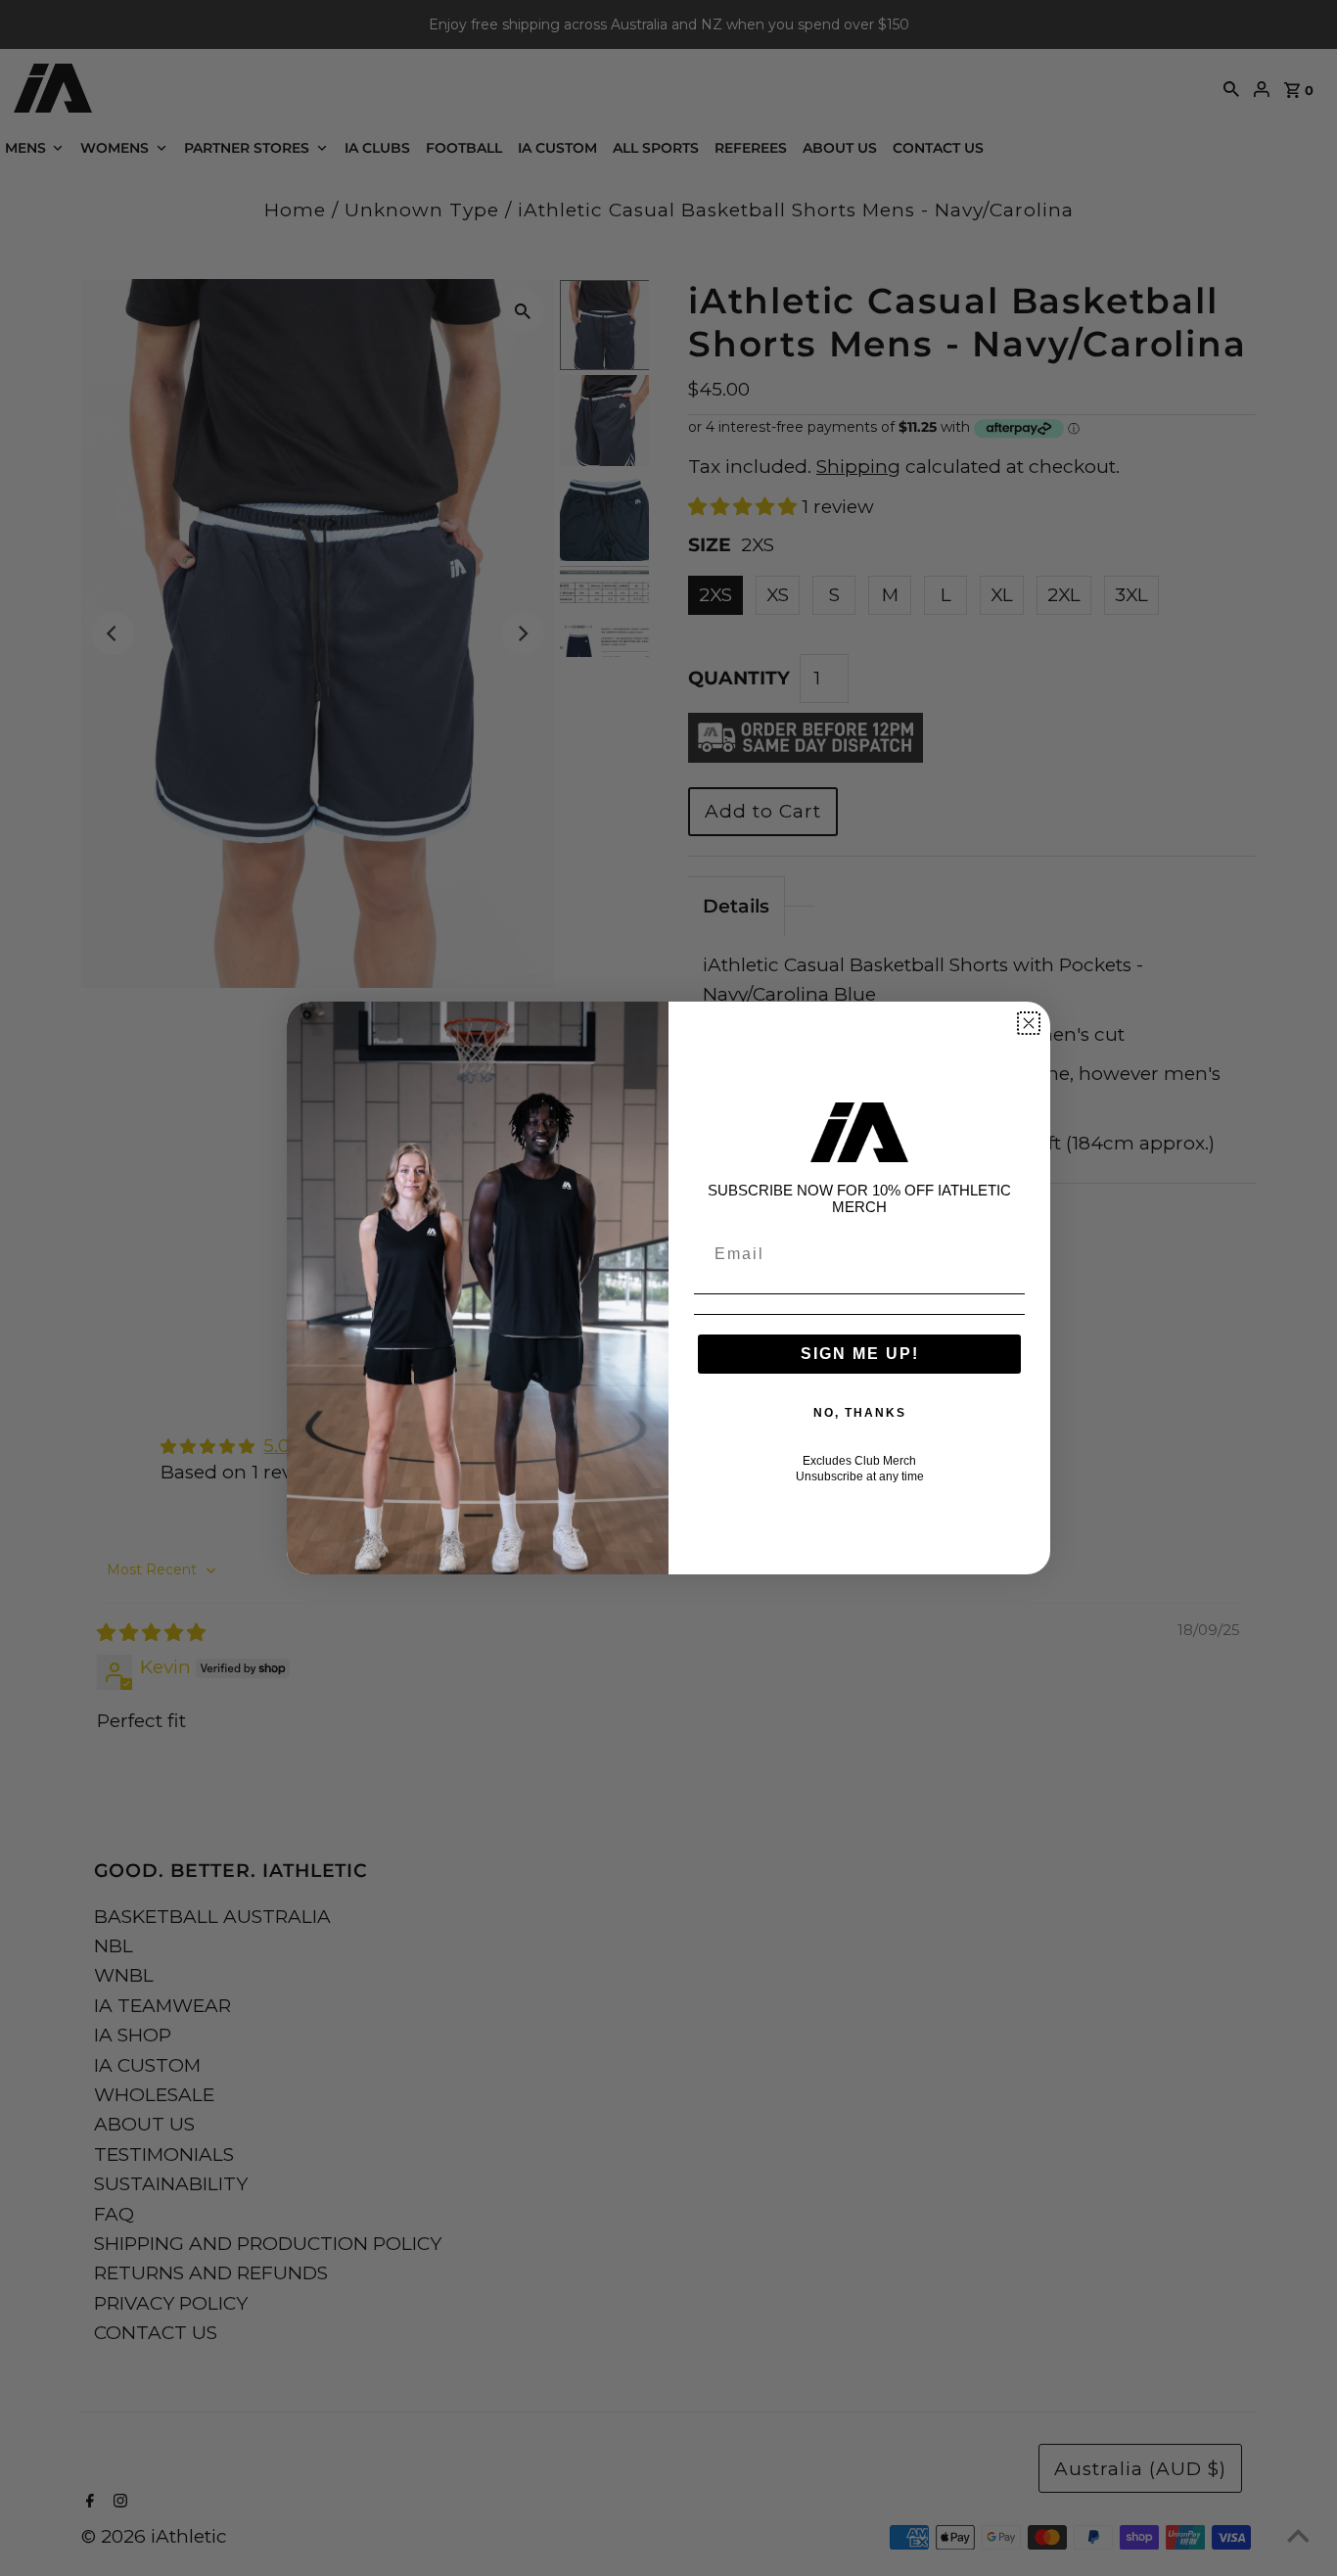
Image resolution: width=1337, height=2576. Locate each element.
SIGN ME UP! (860, 1354)
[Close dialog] (1029, 1023)
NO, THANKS (860, 1413)
